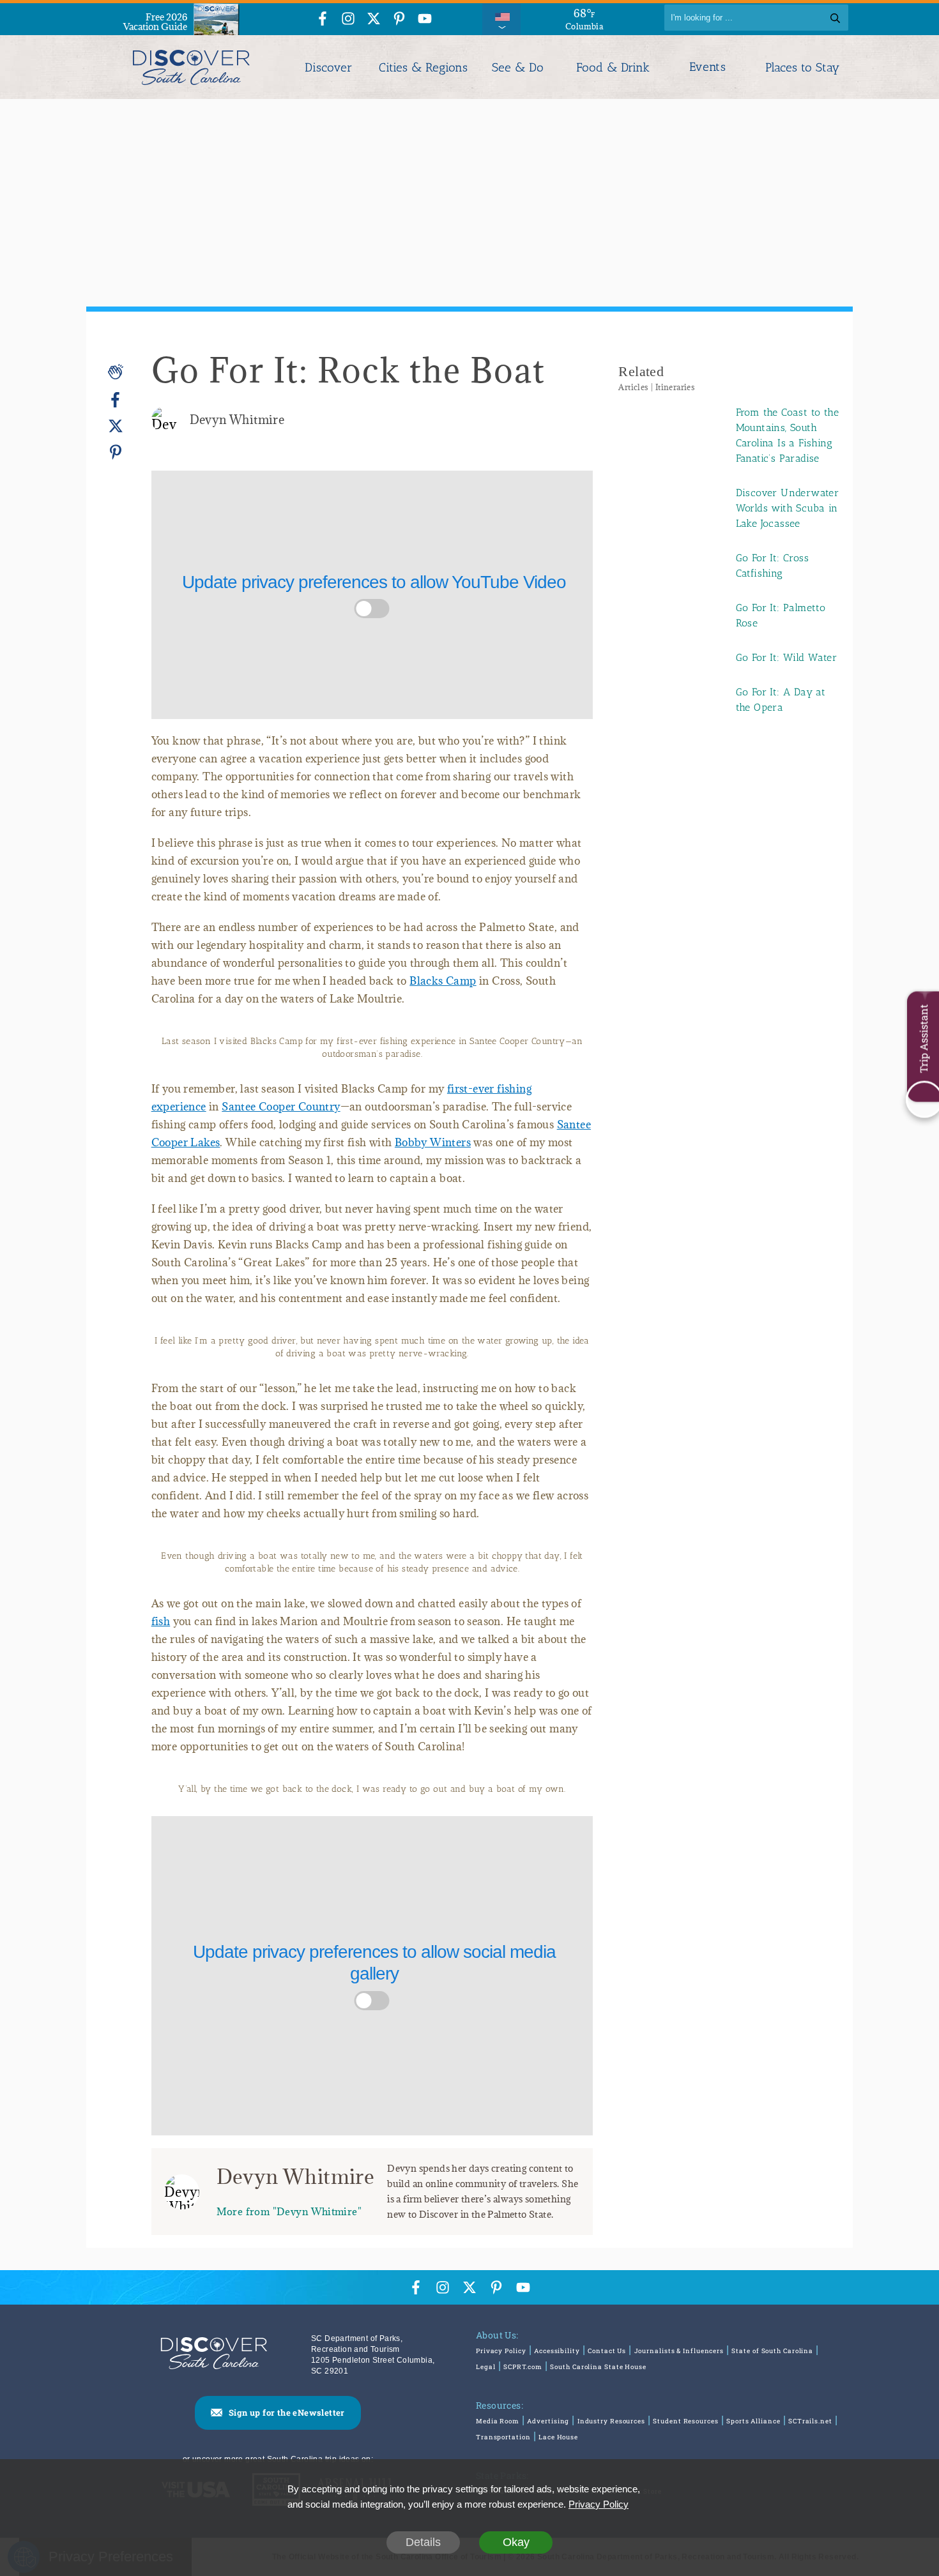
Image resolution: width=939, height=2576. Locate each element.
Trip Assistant (923, 1038)
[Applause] (116, 372)
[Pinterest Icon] (399, 19)
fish (161, 1621)
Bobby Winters (433, 1142)
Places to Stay (802, 67)
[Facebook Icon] (323, 19)
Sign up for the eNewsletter (287, 2413)
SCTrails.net (810, 2421)
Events (707, 67)
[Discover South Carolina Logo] (191, 67)
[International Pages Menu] (501, 18)
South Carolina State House (598, 2367)
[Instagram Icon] (348, 19)
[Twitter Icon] (374, 19)
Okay (516, 2542)
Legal (486, 2367)
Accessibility (557, 2351)
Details (423, 2542)
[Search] (835, 18)
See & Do (518, 67)
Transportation (503, 2437)
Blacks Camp (443, 981)
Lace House (558, 2437)
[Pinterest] (116, 452)
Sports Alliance (753, 2421)
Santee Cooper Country (281, 1107)
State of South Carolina (772, 2351)
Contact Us (607, 2351)
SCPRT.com (523, 2367)
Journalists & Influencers (679, 2351)
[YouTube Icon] (425, 19)
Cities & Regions (423, 67)
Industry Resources (611, 2421)
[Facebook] (116, 400)
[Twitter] (116, 426)
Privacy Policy (501, 2351)
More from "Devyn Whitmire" (289, 2211)
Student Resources (685, 2421)
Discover (328, 67)
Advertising (548, 2421)
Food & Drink (613, 67)
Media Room (498, 2421)
